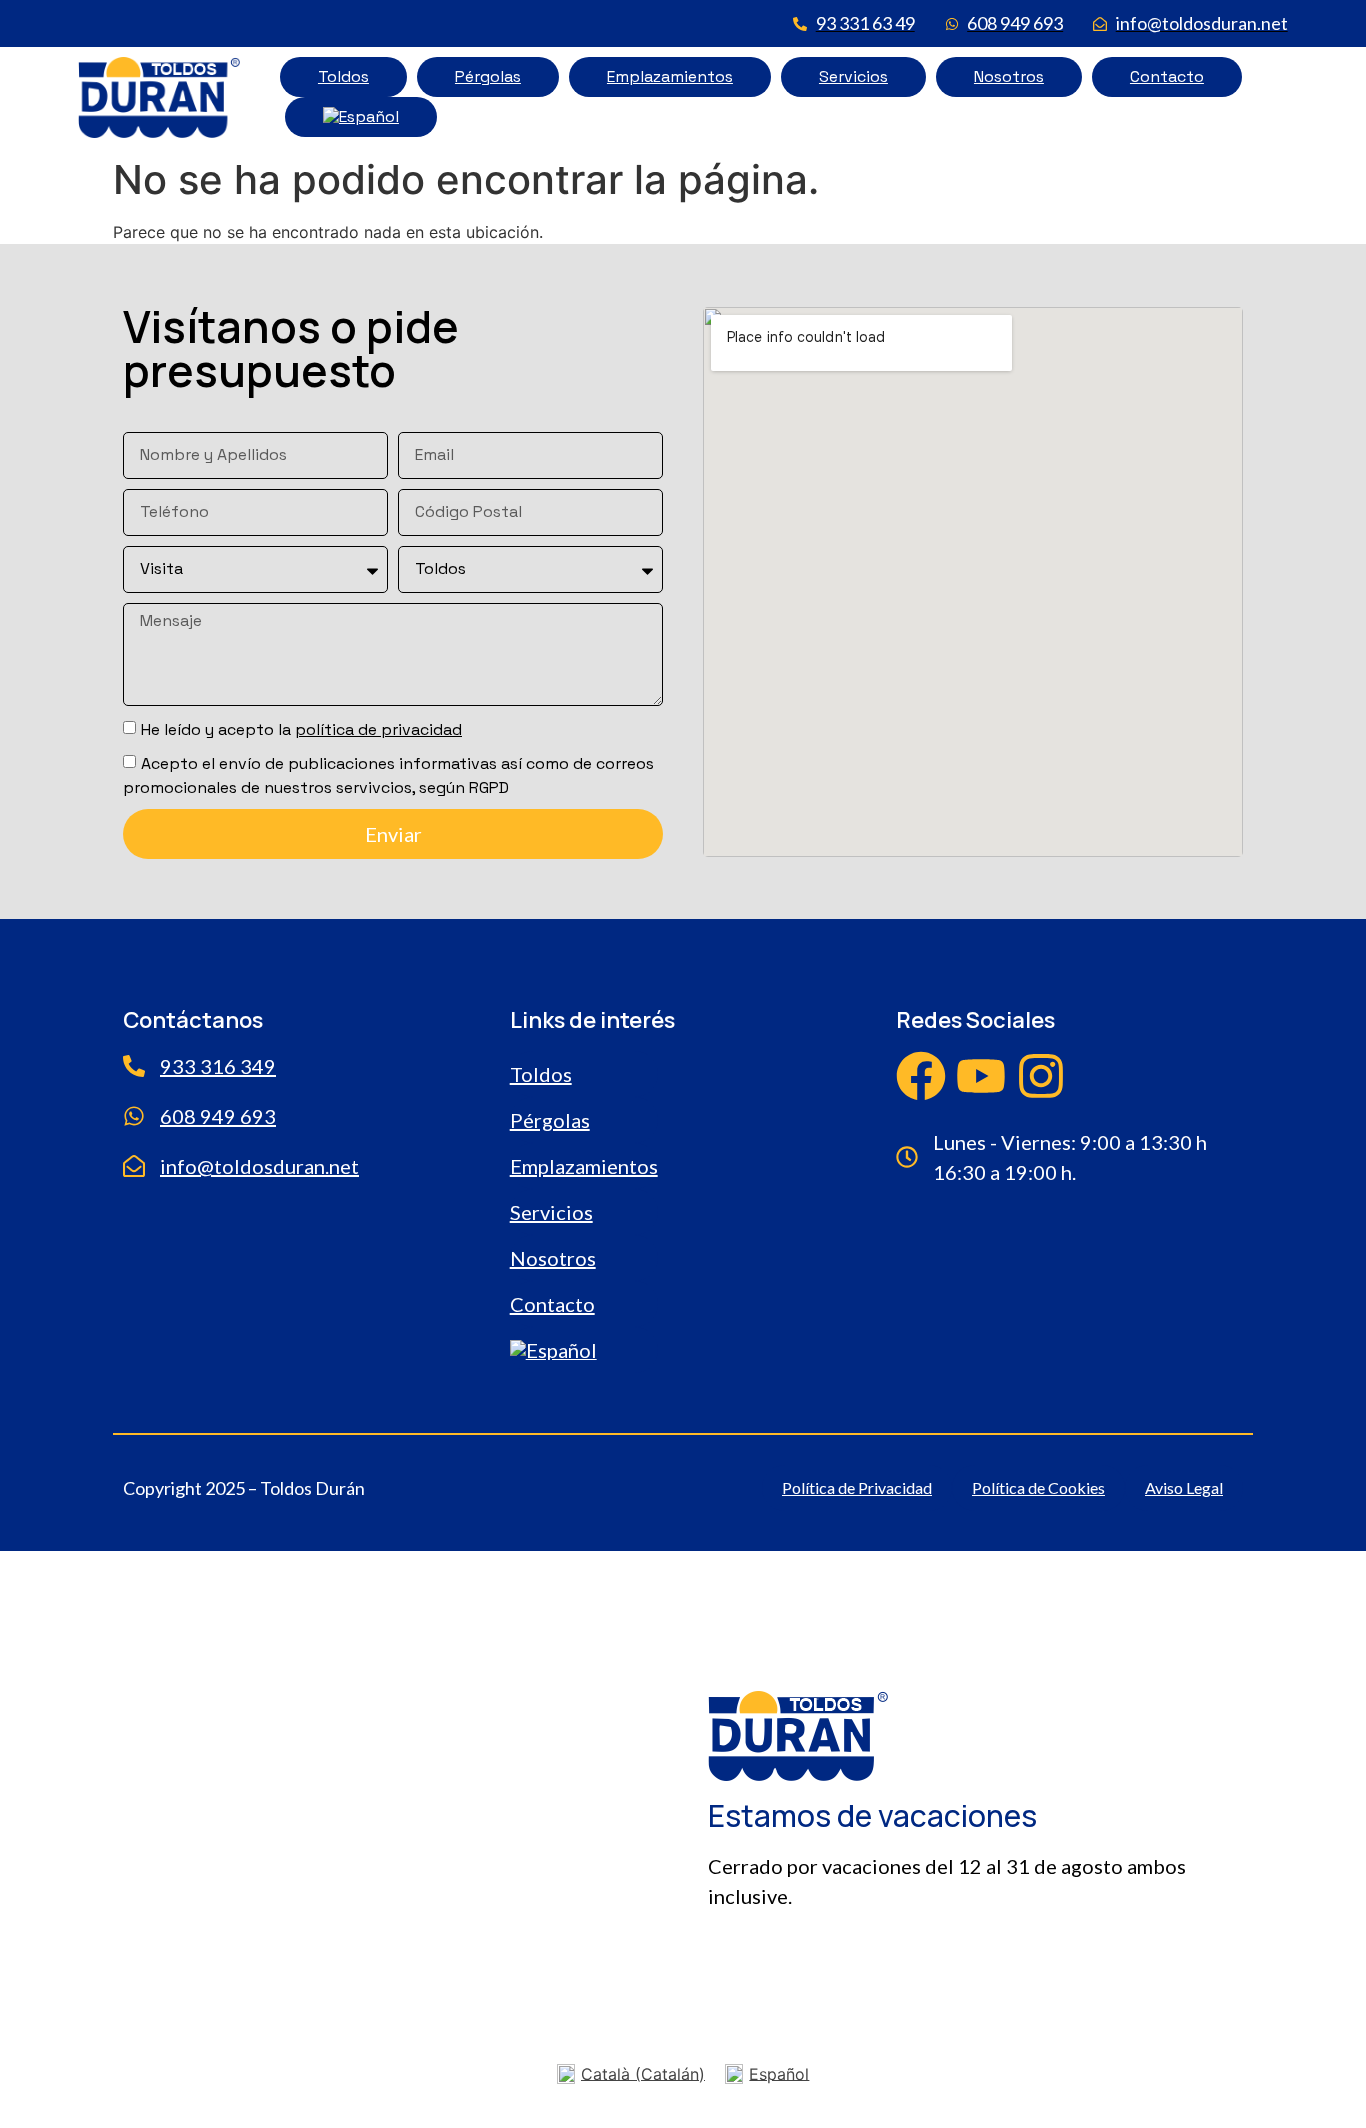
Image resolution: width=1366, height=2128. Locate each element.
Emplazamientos (670, 76)
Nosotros (1009, 76)
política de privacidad (378, 729)
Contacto (1167, 76)
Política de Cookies (1038, 1487)
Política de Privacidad (857, 1487)
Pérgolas (488, 76)
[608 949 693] (134, 1116)
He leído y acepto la (301, 729)
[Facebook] (921, 1076)
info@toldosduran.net (259, 1166)
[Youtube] (981, 1076)
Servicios (853, 76)
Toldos (343, 76)
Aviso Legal (1184, 1487)
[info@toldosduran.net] (134, 1166)
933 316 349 (218, 1066)
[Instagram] (1041, 1076)
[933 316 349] (134, 1066)
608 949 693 (218, 1116)
